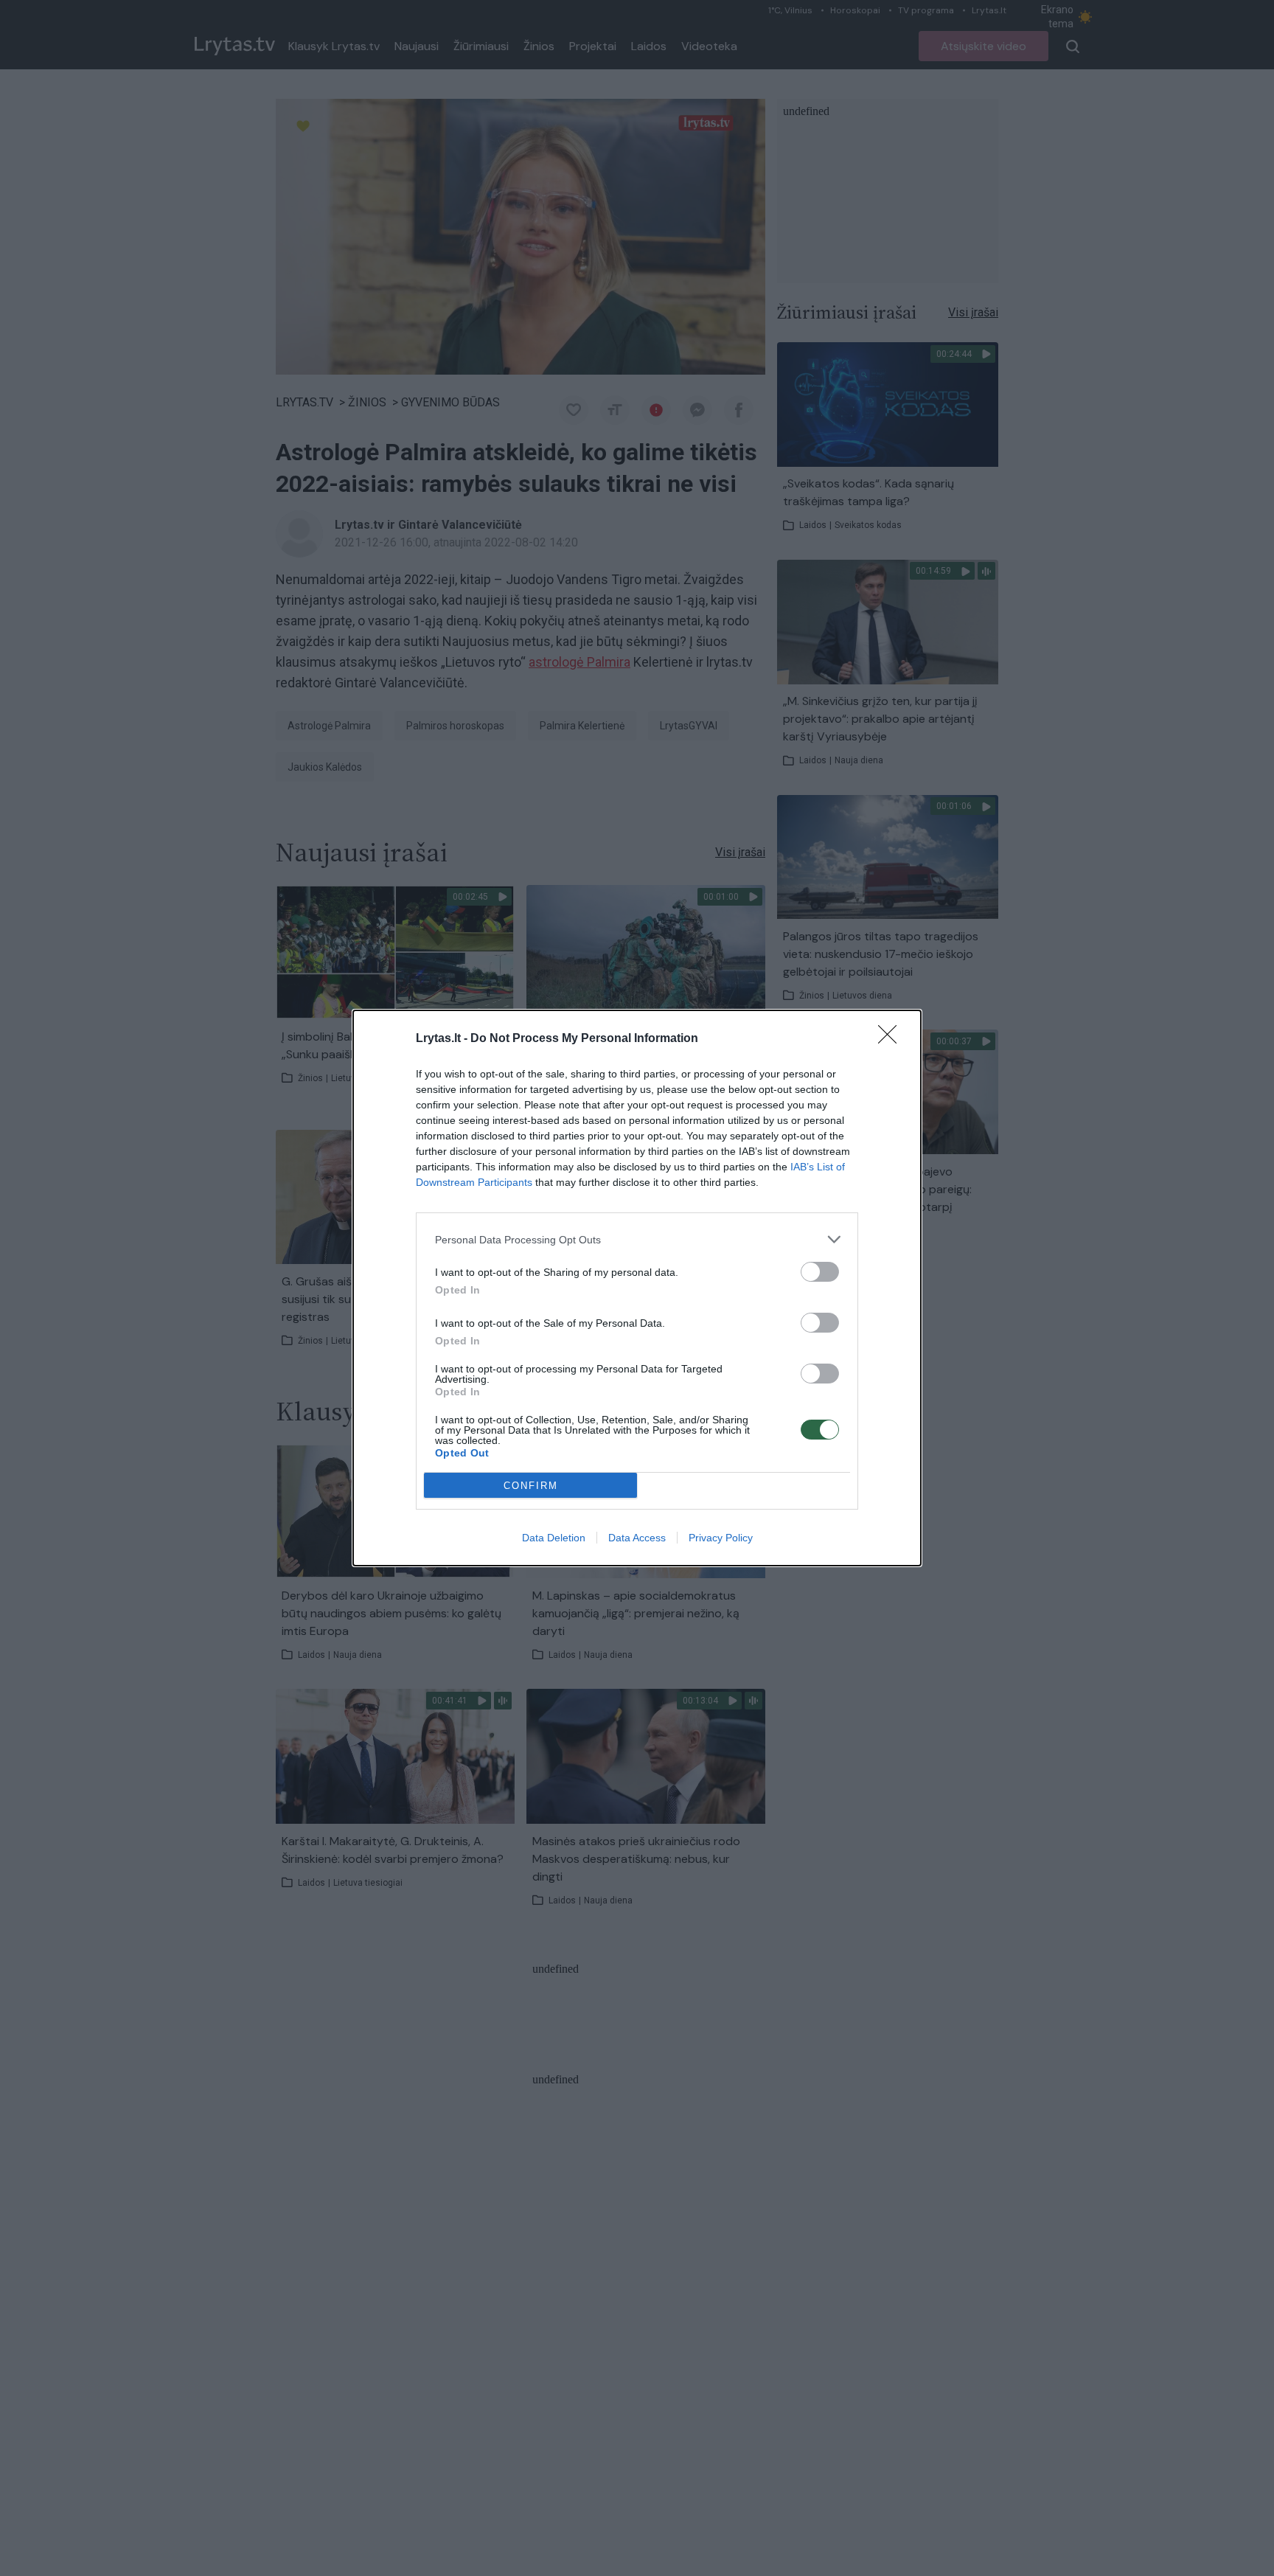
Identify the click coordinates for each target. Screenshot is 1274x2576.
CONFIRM (531, 1486)
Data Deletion (554, 1538)
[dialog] (637, 1288)
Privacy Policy (721, 1538)
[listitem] (637, 1239)
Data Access (637, 1538)
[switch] (820, 1272)
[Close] (892, 1039)
